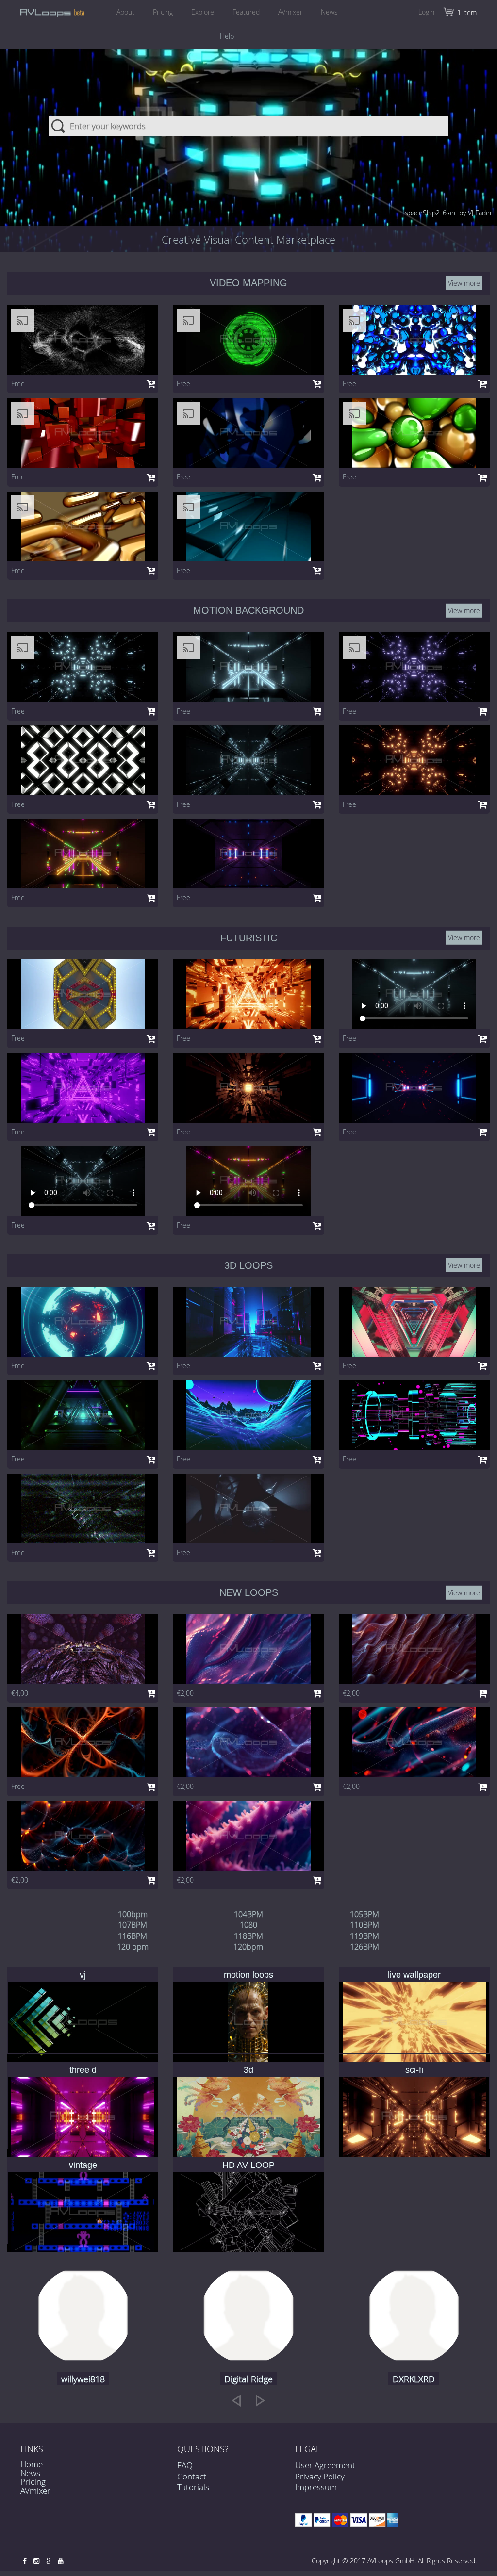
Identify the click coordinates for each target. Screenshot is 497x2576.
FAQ (185, 2465)
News (329, 12)
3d (248, 2070)
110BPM (364, 1925)
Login (426, 12)
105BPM (364, 1914)
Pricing (163, 12)
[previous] (236, 2400)
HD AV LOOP (248, 2165)
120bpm (248, 1947)
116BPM (133, 1936)
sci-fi (414, 2070)
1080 (248, 1925)
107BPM (133, 1925)
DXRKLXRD (414, 2379)
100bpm (133, 1914)
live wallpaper (414, 1975)
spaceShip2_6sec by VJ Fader (448, 213)
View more (464, 283)
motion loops (248, 1975)
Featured (246, 12)
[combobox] (249, 126)
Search (59, 126)
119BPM (364, 1936)
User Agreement (325, 2465)
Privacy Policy (320, 2476)
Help (227, 36)
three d (83, 2070)
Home (32, 2464)
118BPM (248, 1936)
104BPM (248, 1914)
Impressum (316, 2487)
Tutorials (193, 2487)
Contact (192, 2476)
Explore (203, 12)
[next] (261, 2400)
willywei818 (83, 2379)
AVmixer (290, 12)
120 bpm (133, 1947)
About (125, 12)
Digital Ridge (248, 2379)
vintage (83, 2165)
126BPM (364, 1947)
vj (83, 1975)
